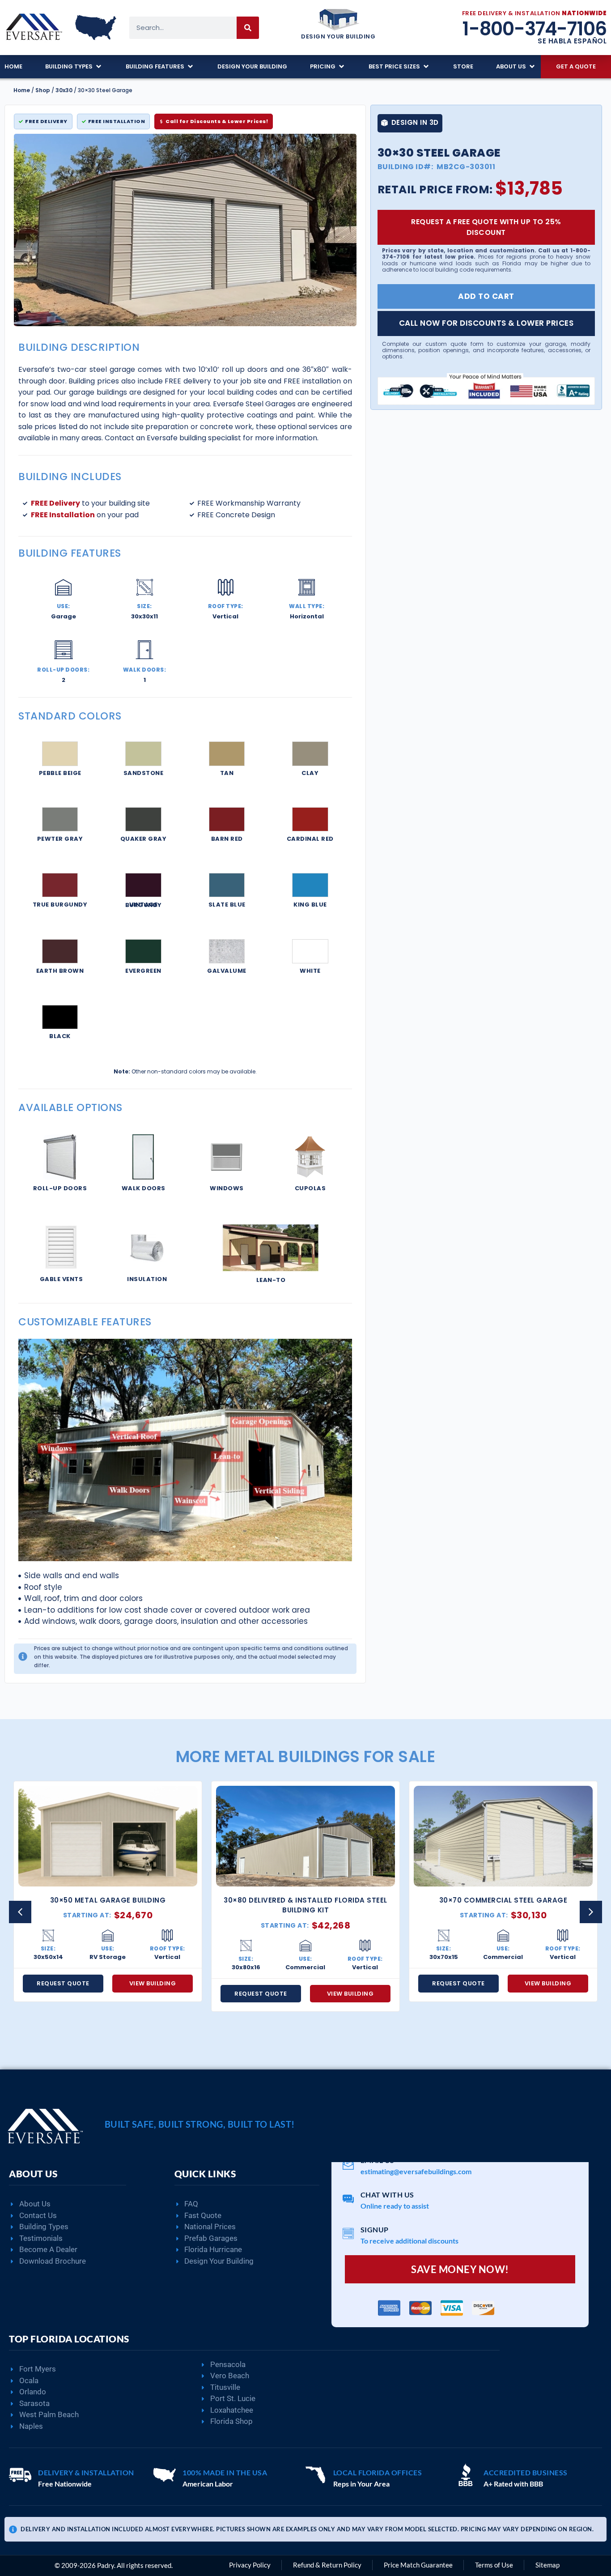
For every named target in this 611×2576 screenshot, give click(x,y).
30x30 (64, 90)
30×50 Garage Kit (503, 1900)
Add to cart (486, 296)
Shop (43, 90)
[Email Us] (348, 2164)
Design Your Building (338, 36)
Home (22, 90)
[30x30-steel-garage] (185, 230)
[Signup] (348, 2233)
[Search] (248, 28)
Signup (375, 2229)
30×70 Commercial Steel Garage (306, 1900)
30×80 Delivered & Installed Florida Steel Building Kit (108, 1905)
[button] (74, 67)
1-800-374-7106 (534, 29)
